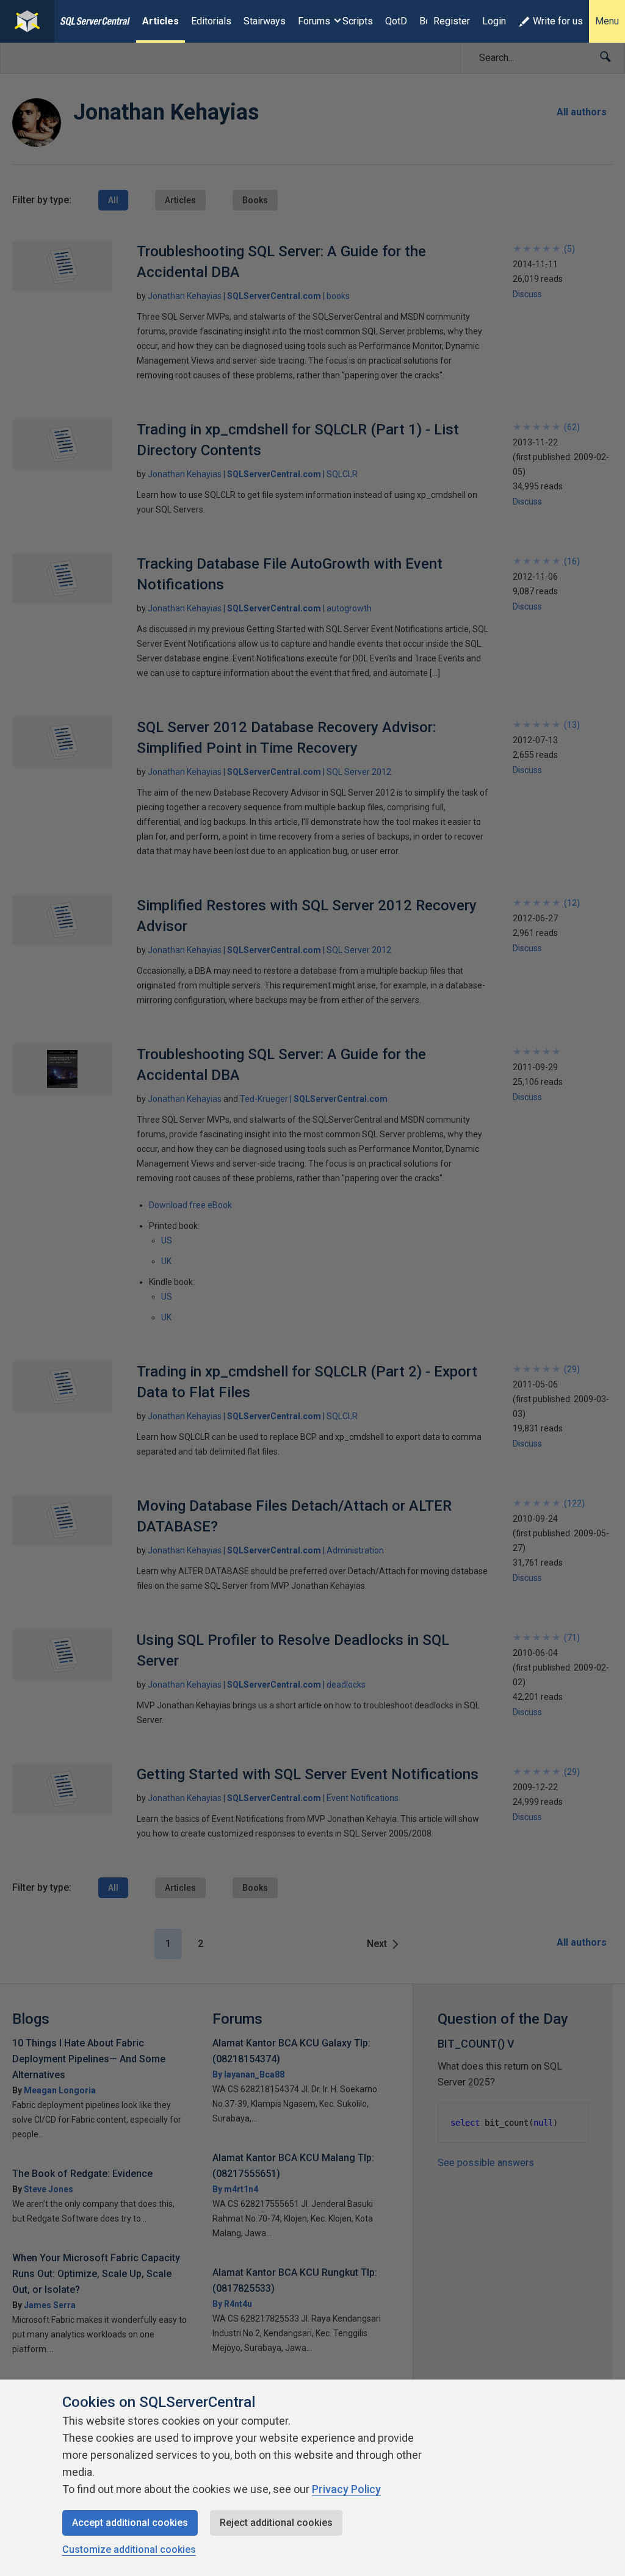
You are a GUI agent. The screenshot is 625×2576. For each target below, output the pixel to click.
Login (494, 21)
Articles (161, 21)
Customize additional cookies (129, 2549)
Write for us (558, 21)
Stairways (265, 21)
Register (452, 21)
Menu (607, 21)
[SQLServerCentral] (27, 21)
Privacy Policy (346, 2489)
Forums (314, 21)
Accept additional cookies (130, 2523)
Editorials (211, 21)
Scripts (358, 21)
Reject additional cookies (276, 2523)
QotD (396, 21)
